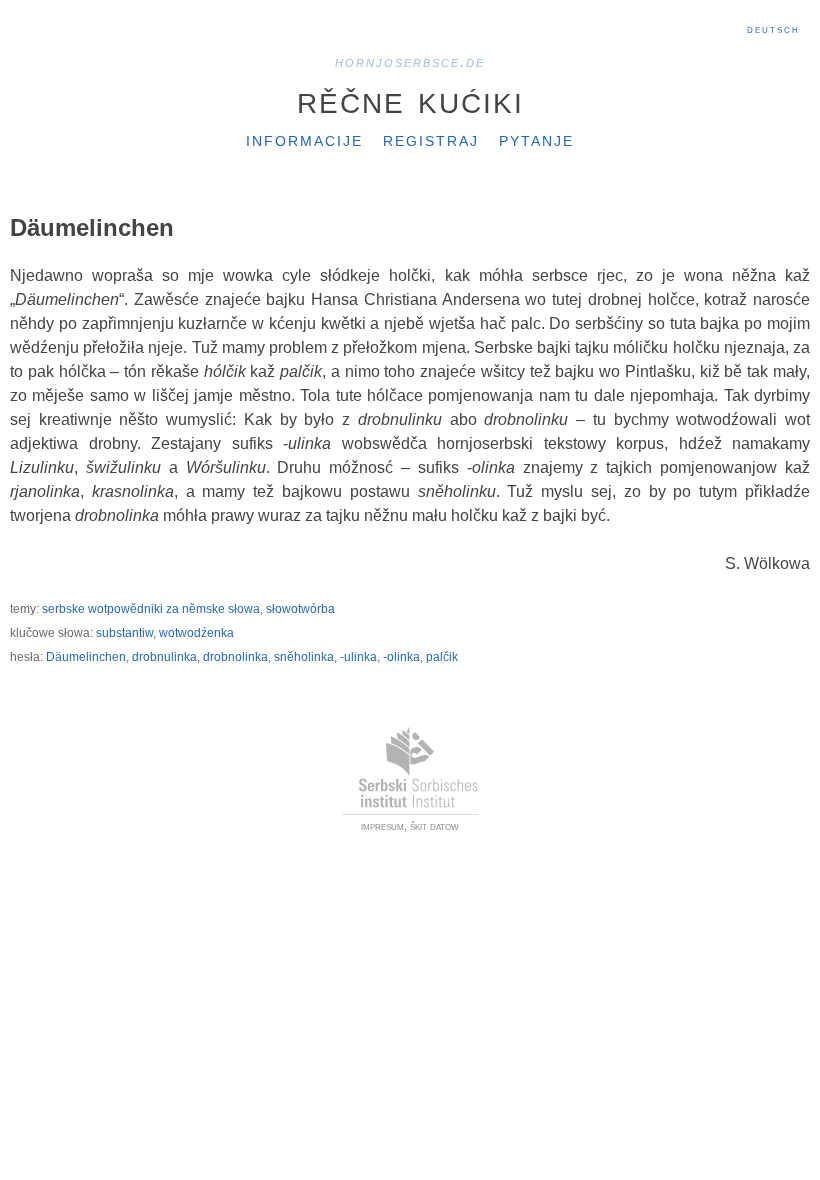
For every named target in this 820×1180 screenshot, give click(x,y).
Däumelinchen (86, 657)
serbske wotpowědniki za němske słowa (151, 609)
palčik (442, 657)
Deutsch (773, 29)
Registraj (431, 139)
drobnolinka (235, 657)
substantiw (124, 633)
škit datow (434, 826)
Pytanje (536, 139)
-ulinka (358, 657)
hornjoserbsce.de (410, 61)
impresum (382, 826)
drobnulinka (164, 657)
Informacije (304, 139)
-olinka (401, 657)
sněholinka (304, 657)
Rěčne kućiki (410, 99)
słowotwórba (300, 609)
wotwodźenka (196, 633)
